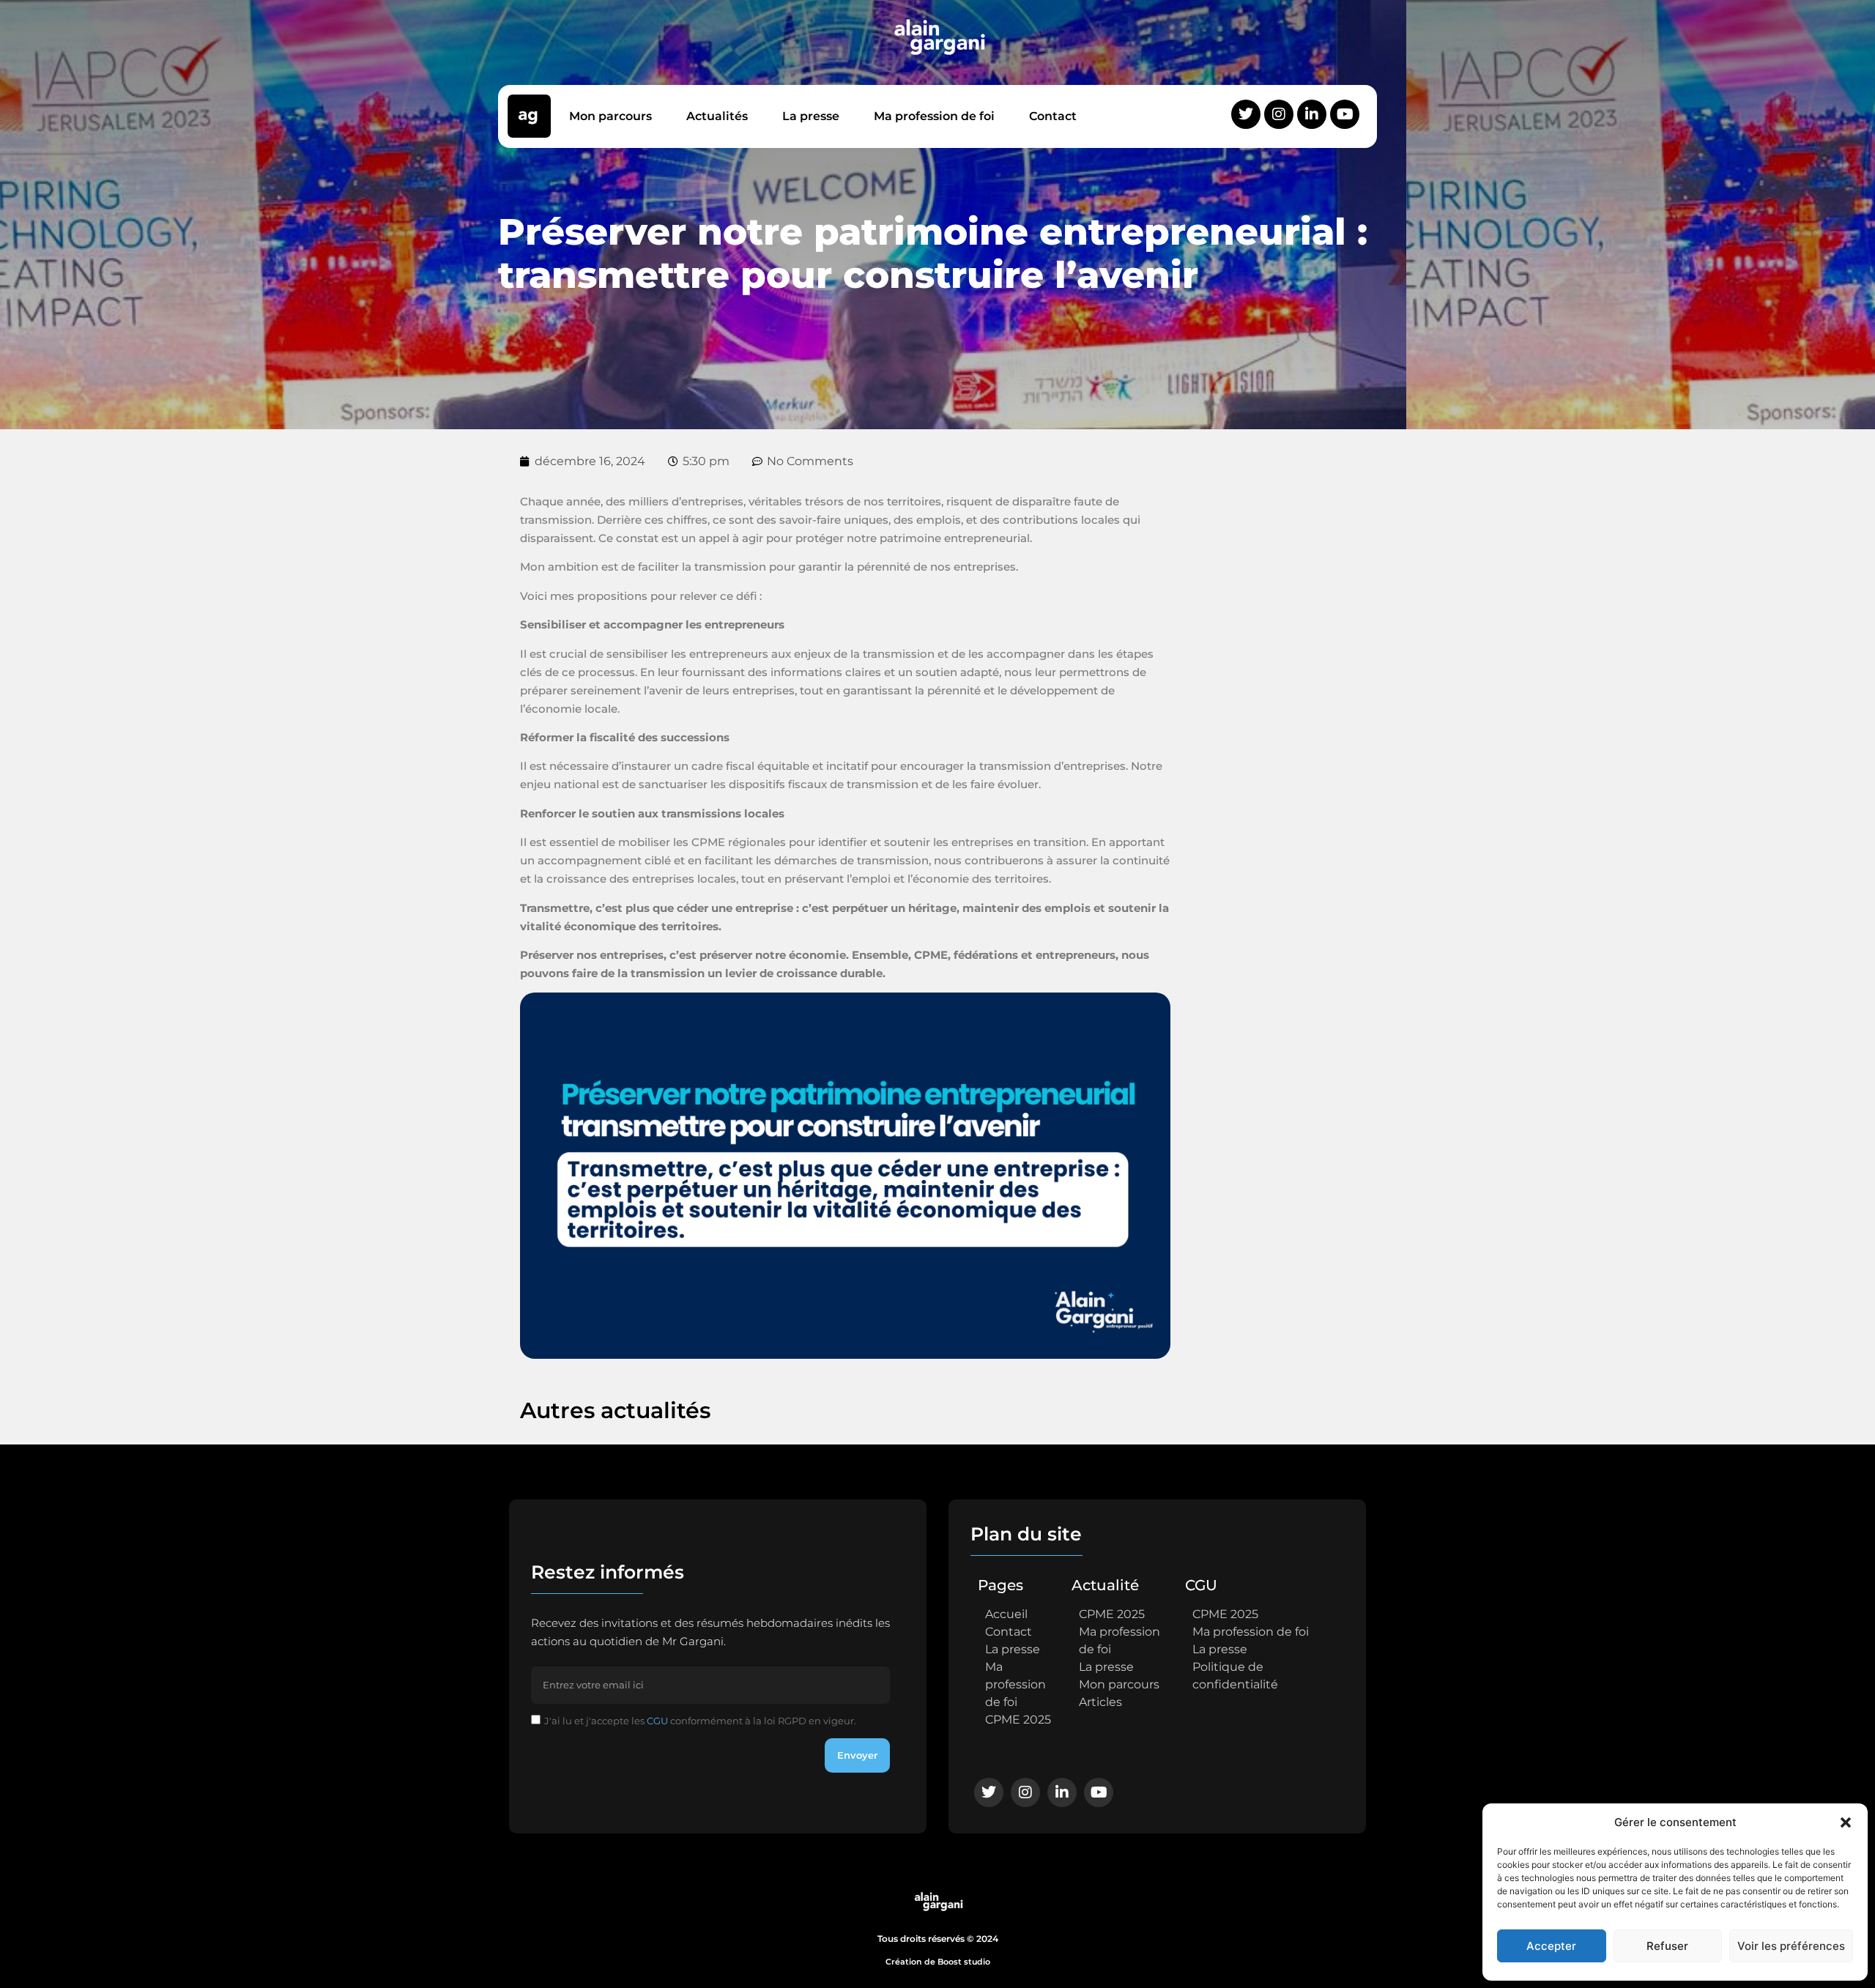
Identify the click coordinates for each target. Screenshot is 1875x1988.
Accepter (1551, 1946)
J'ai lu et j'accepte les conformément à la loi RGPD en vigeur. (700, 1721)
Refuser (1667, 1946)
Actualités (717, 116)
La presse (811, 116)
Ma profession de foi (934, 116)
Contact (1053, 116)
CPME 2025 (1018, 1720)
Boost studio (964, 1962)
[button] (1846, 1822)
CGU (657, 1721)
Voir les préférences (1791, 1946)
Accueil (1006, 1614)
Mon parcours (610, 116)
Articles (1100, 1702)
